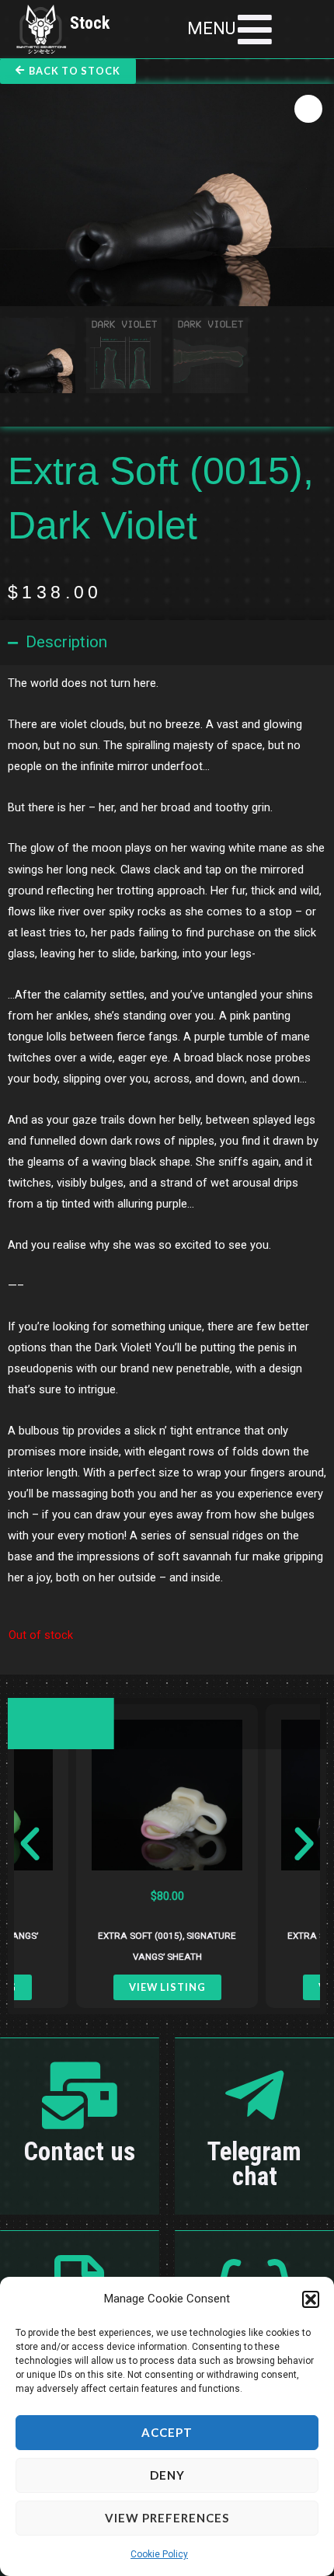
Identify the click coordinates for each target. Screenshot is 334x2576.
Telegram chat (254, 2164)
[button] (311, 2299)
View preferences (167, 2518)
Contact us (80, 2152)
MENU (211, 28)
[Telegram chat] (255, 2096)
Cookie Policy (159, 2554)
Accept (167, 2432)
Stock (90, 23)
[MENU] (255, 30)
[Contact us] (80, 2096)
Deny (167, 2475)
